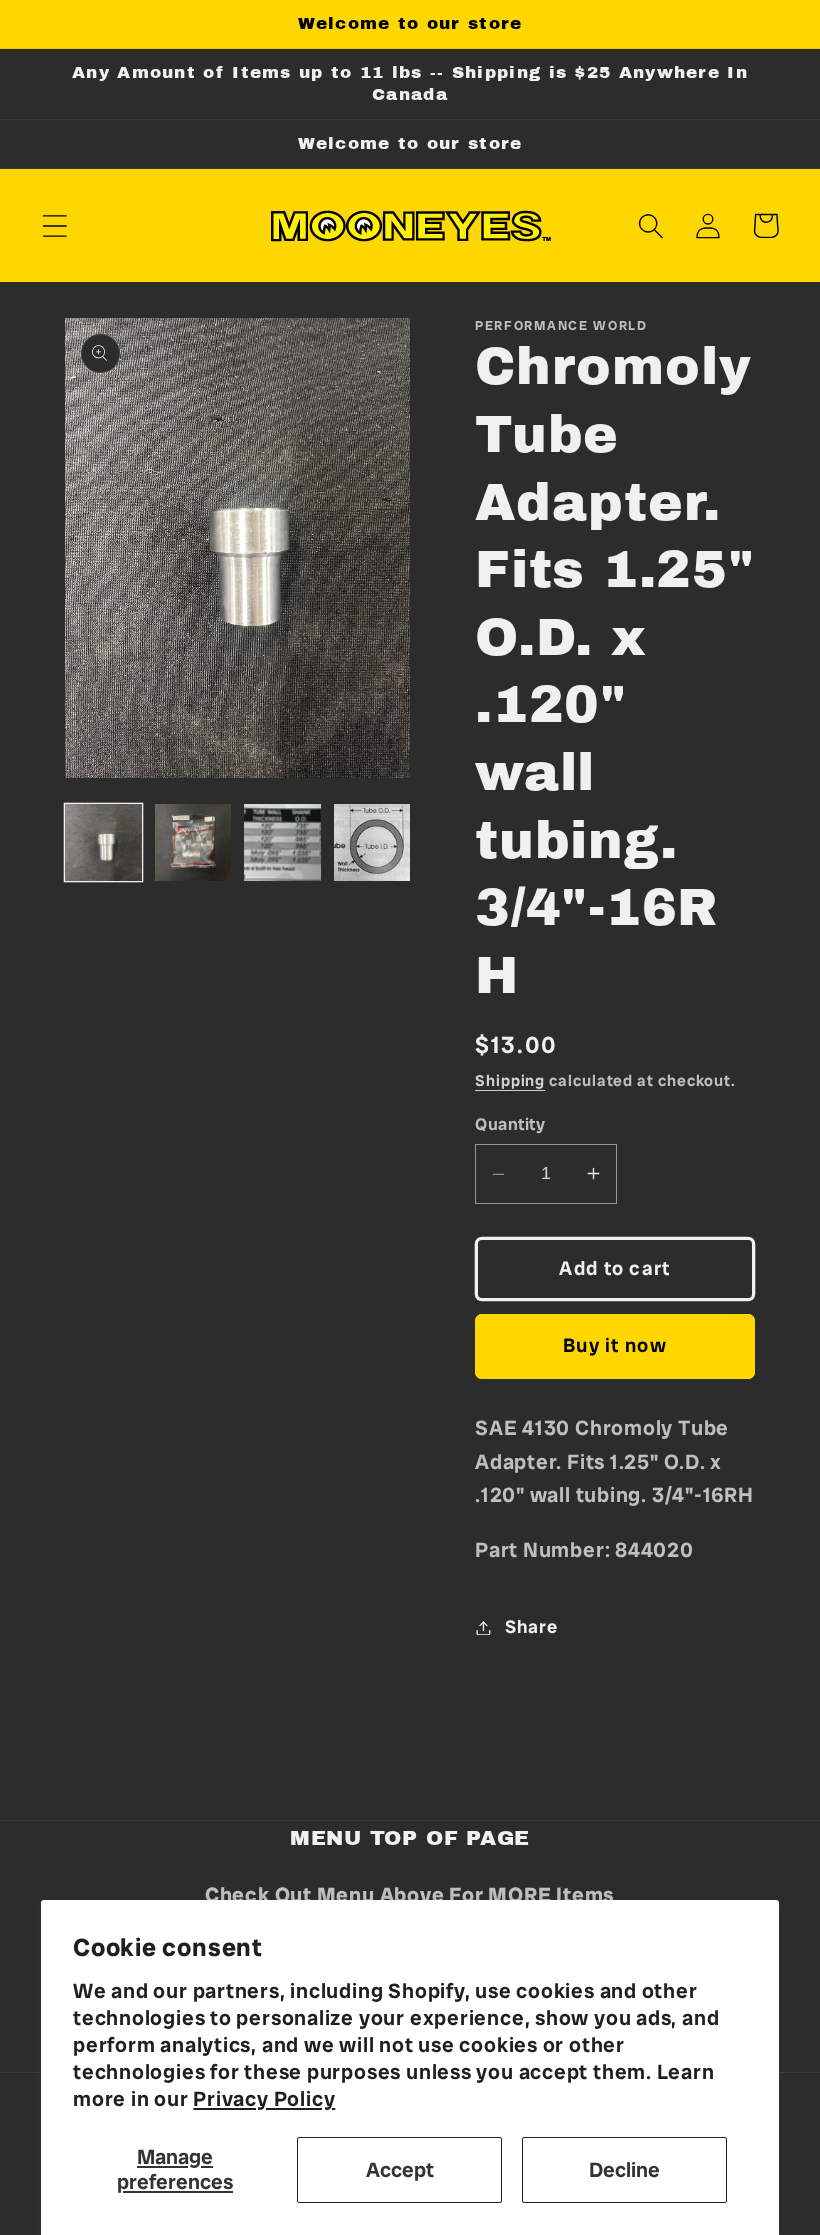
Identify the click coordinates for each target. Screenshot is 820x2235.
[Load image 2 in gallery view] (193, 842)
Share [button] (531, 1627)
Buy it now (615, 1345)
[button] (54, 225)
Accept (400, 2169)
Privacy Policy (264, 2098)
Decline (624, 2169)
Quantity (510, 1124)
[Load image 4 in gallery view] (372, 842)
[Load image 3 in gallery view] (282, 842)
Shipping (510, 1080)
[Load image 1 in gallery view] (103, 842)
